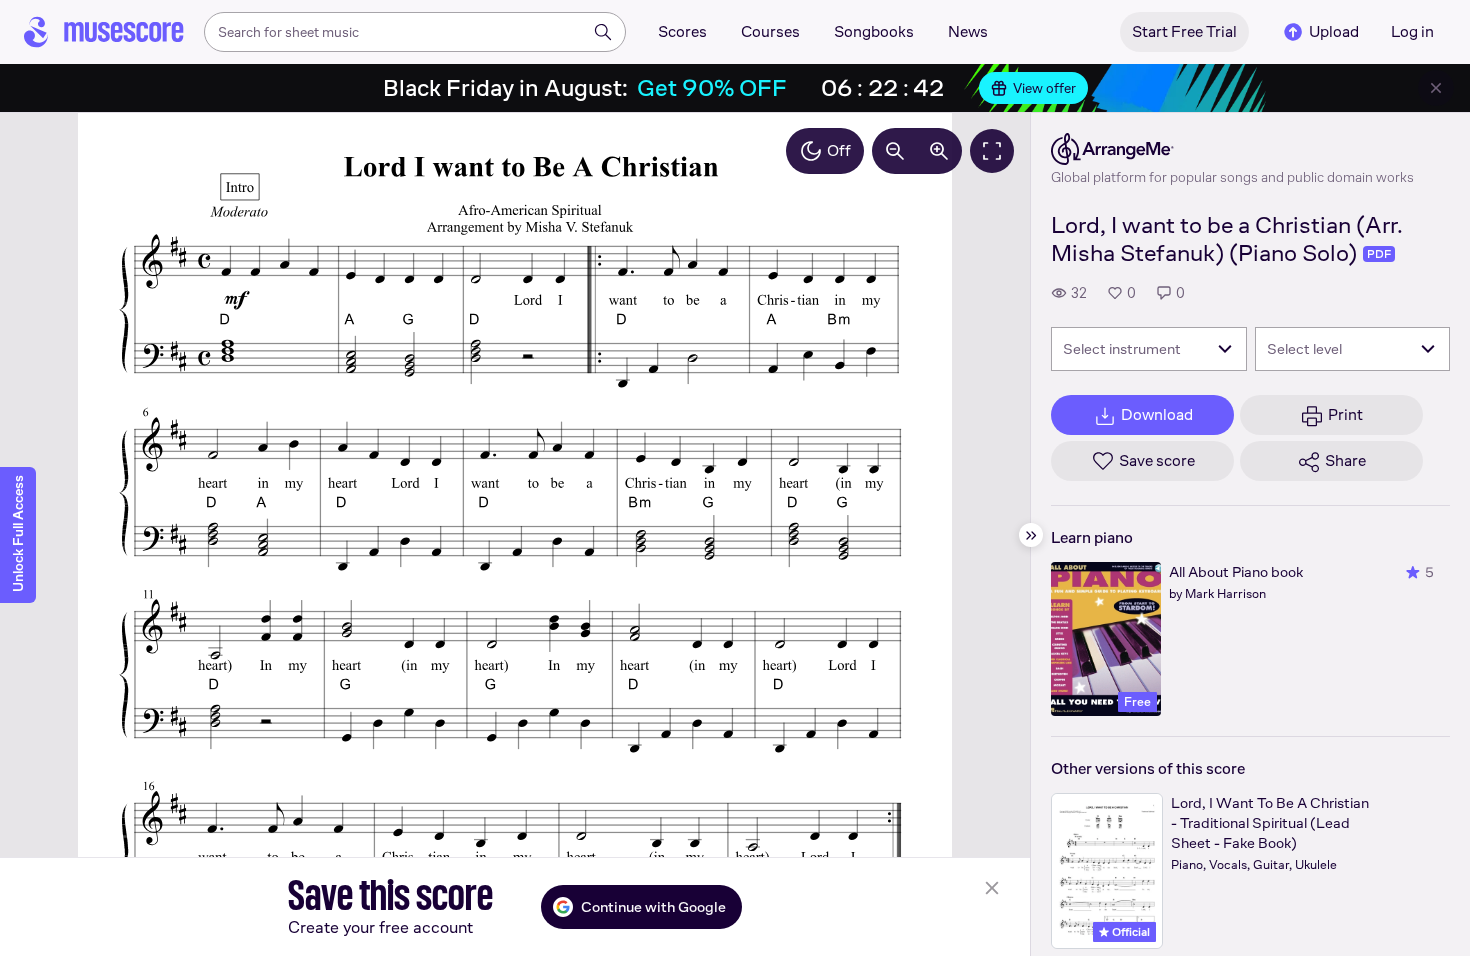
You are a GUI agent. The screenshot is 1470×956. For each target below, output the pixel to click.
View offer (1044, 88)
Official (1129, 932)
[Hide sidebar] (1031, 535)
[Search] (603, 32)
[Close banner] (1436, 88)
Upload (1334, 31)
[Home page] (104, 32)
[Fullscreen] (992, 151)
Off (839, 150)
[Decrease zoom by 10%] (895, 151)
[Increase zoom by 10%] (939, 151)
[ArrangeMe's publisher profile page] (1232, 149)
